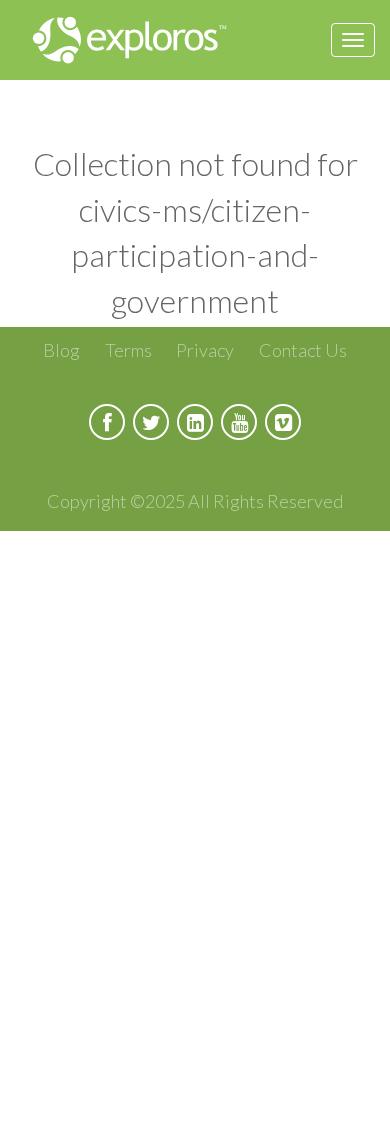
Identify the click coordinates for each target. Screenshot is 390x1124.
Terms (128, 350)
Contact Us (303, 350)
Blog (61, 350)
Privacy (205, 350)
